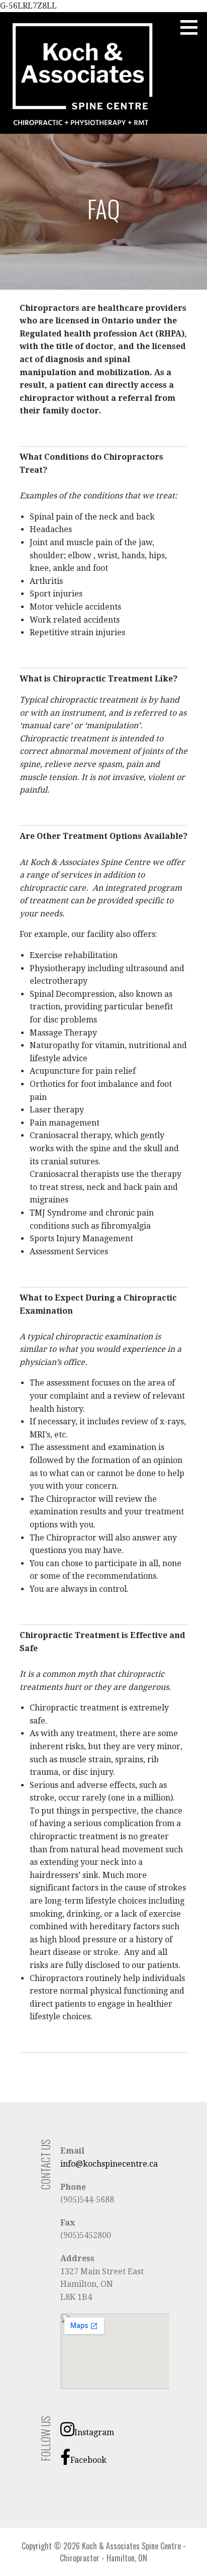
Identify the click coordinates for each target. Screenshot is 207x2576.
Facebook (88, 2460)
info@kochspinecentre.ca (109, 2164)
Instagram (94, 2432)
